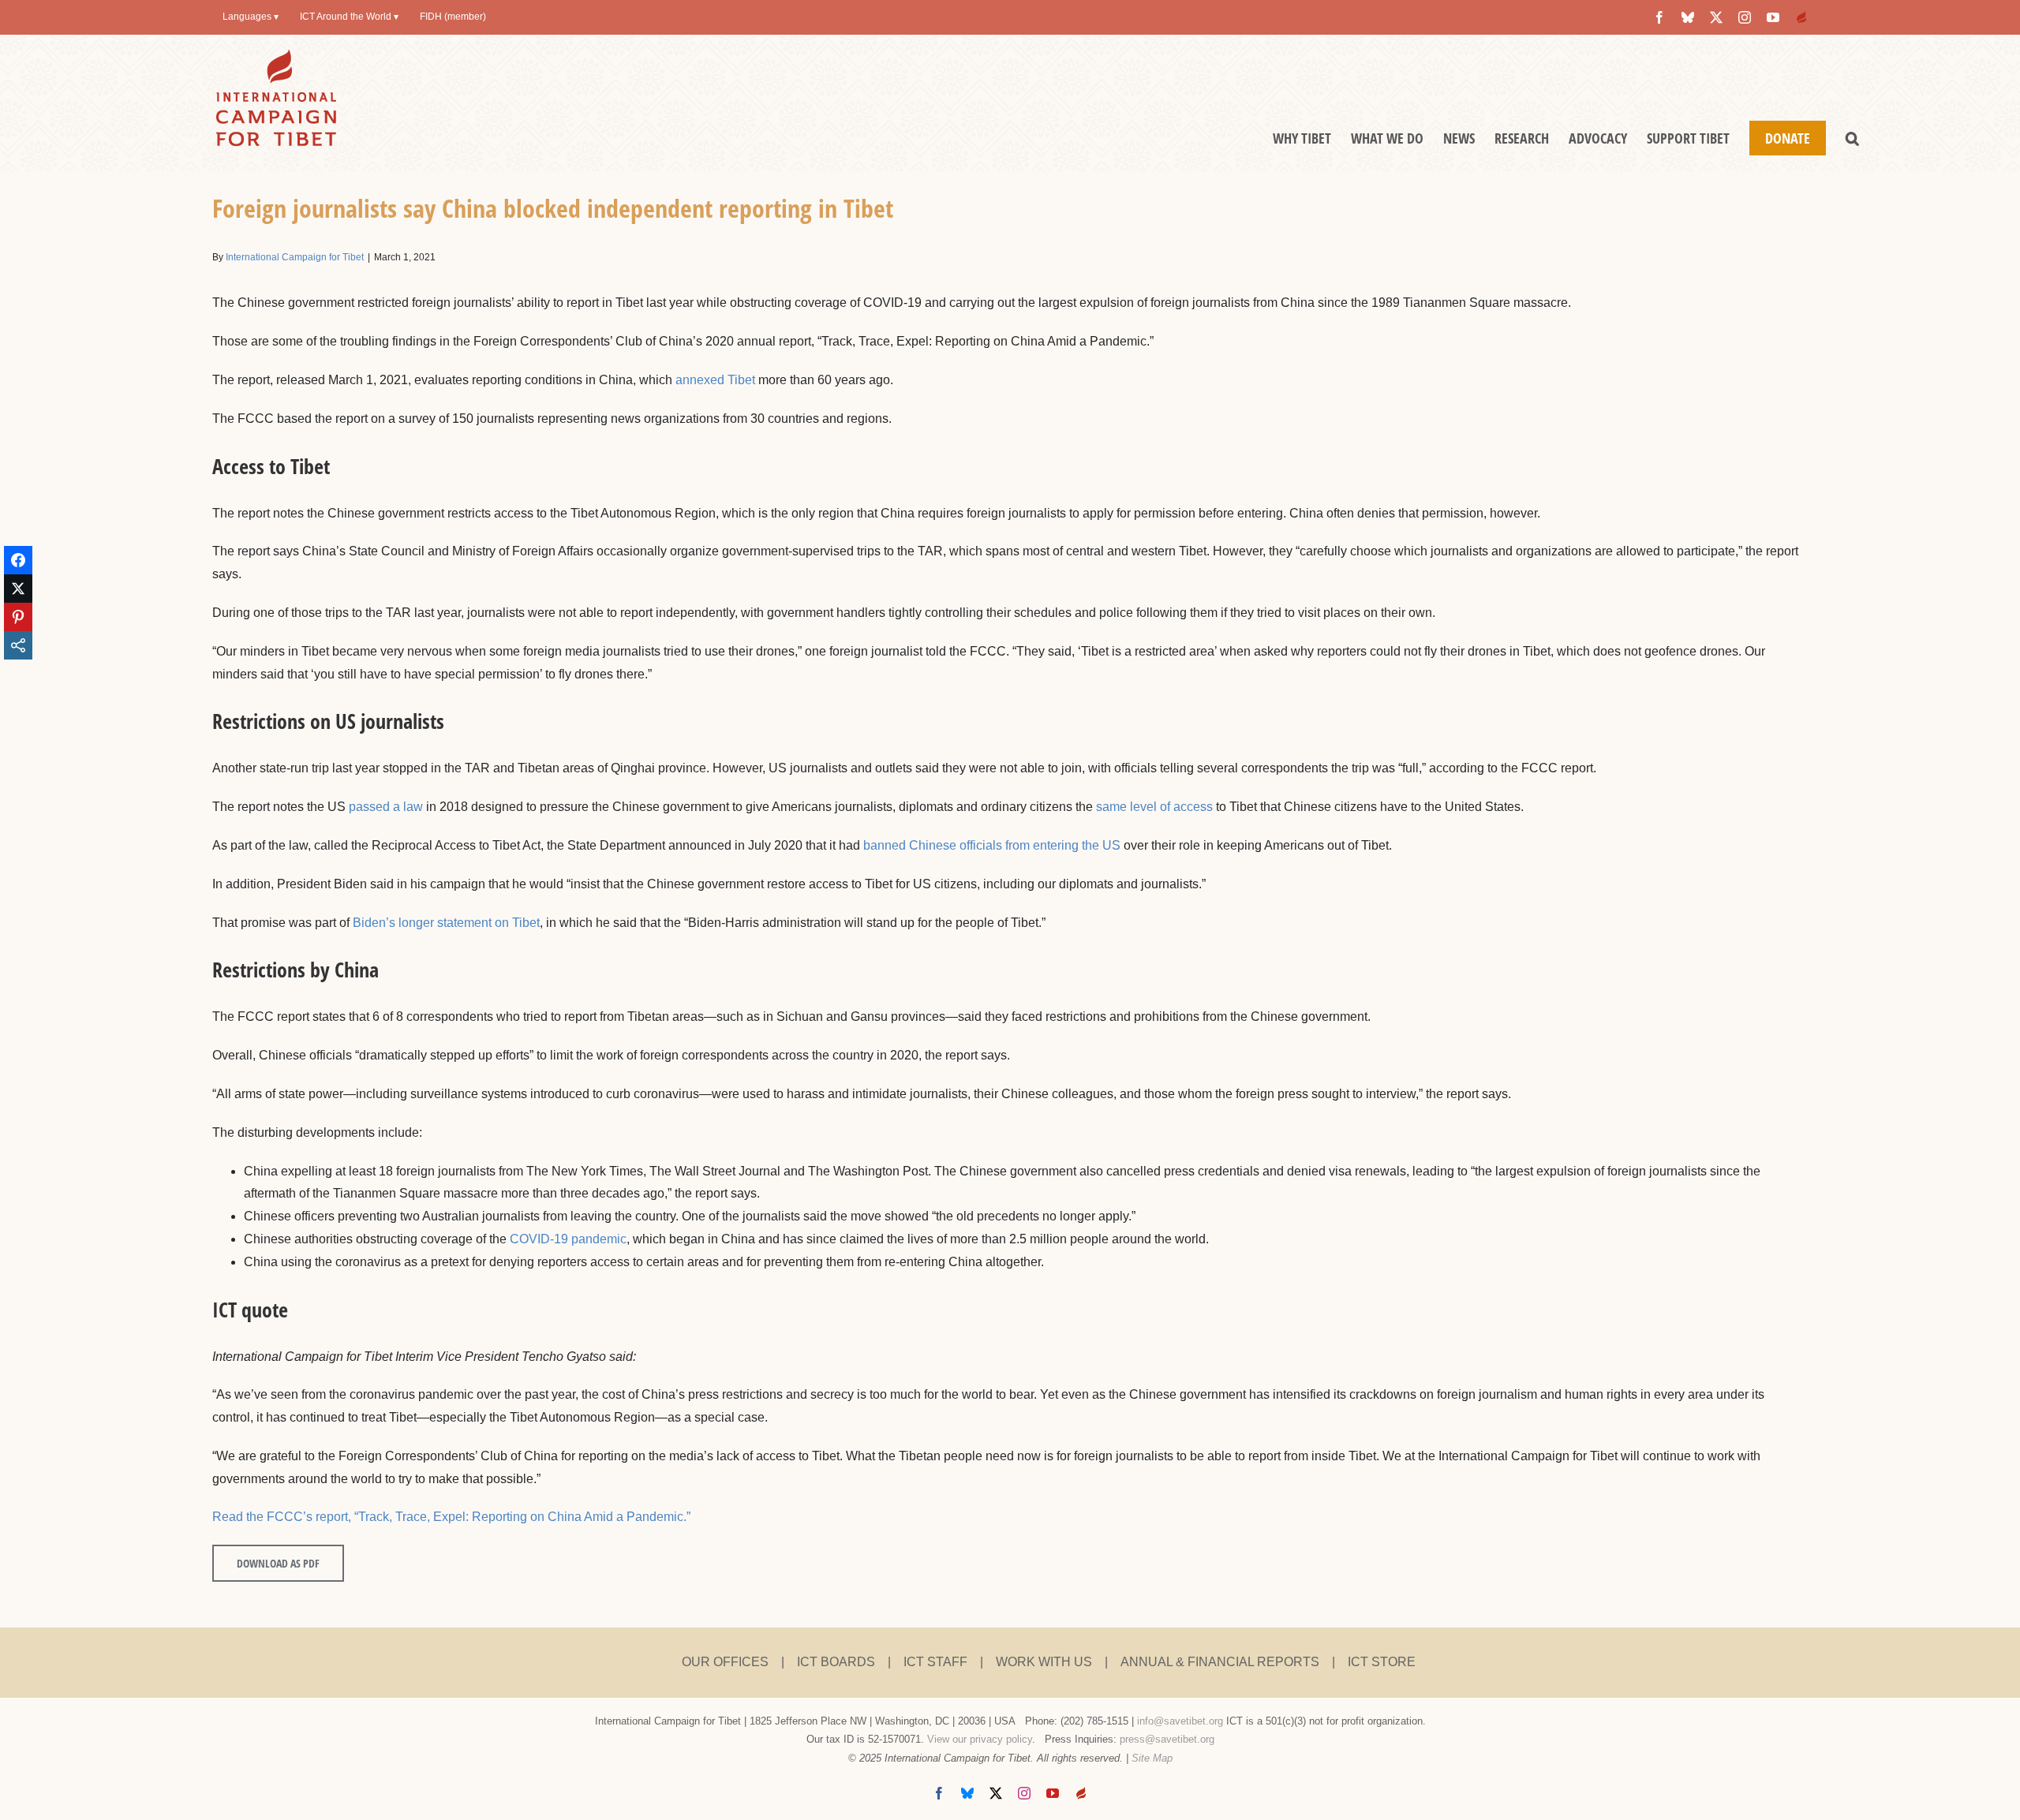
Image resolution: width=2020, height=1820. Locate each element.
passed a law (386, 807)
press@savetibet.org (1167, 1739)
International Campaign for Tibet (295, 257)
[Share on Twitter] (18, 589)
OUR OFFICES (725, 1662)
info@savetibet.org (1180, 1721)
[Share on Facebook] (18, 560)
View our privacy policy (980, 1739)
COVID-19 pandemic (568, 1239)
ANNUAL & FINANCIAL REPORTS (1220, 1662)
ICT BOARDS (836, 1662)
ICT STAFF (935, 1662)
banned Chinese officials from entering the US (992, 845)
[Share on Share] (18, 645)
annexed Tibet (715, 380)
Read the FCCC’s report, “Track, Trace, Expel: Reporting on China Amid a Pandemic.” (451, 1517)
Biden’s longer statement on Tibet (446, 923)
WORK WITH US (1044, 1662)
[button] (1852, 138)
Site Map (1152, 1758)
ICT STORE (1382, 1662)
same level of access (1154, 807)
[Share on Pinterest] (18, 617)
